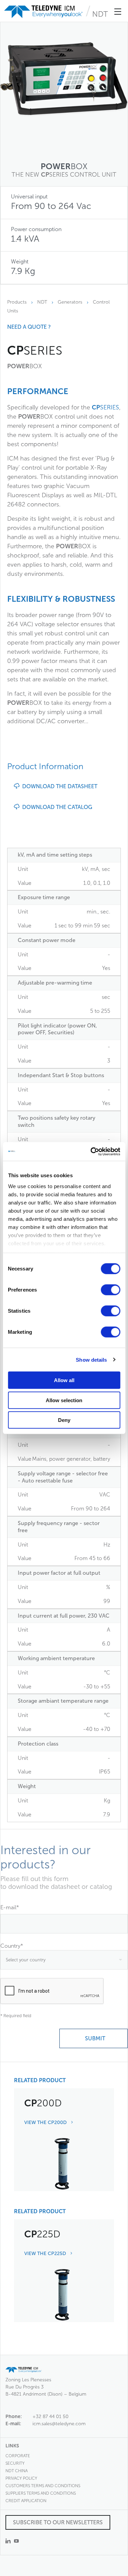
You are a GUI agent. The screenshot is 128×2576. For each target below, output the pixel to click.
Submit (94, 2038)
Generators (70, 302)
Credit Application (26, 2501)
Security (15, 2463)
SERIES (105, 407)
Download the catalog (56, 807)
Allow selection (64, 1400)
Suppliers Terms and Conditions (41, 2493)
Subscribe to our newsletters (58, 2522)
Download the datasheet (58, 786)
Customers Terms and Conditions (43, 2486)
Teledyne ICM (44, 12)
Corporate (18, 2456)
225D (42, 2234)
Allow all (64, 1380)
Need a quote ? (29, 327)
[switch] (110, 1290)
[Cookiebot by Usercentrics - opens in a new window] (91, 1151)
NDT (100, 14)
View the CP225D (46, 2254)
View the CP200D (46, 2123)
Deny (64, 1420)
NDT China (17, 2471)
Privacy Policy (21, 2478)
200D (43, 2103)
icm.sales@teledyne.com (59, 2424)
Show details (91, 1359)
